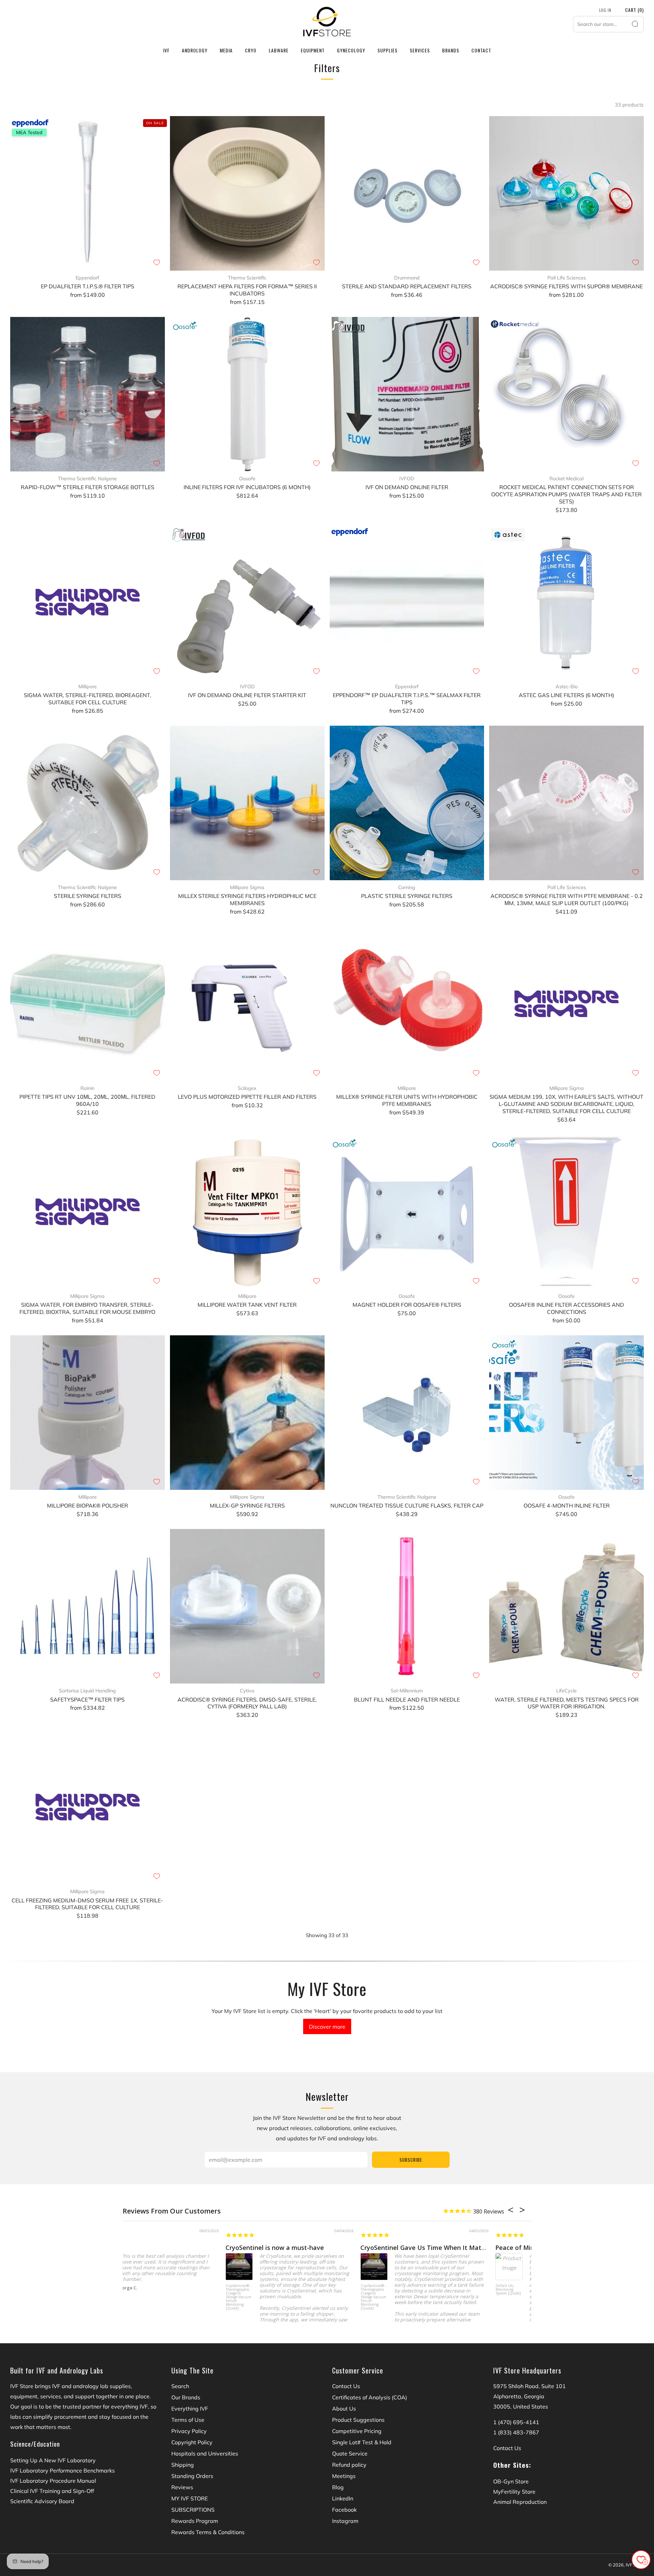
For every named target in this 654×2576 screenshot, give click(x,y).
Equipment (313, 50)
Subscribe (411, 2160)
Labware (279, 50)
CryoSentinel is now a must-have (172, 2248)
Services (420, 50)
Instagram (345, 2521)
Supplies (387, 50)
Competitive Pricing (357, 2431)
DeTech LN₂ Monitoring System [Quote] (405, 2290)
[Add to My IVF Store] (157, 262)
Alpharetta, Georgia (519, 2396)
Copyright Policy (192, 2442)
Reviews (182, 2487)
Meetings (344, 2476)
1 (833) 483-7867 (516, 2432)
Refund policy (349, 2465)
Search (180, 2386)
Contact (481, 50)
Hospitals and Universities (205, 2453)
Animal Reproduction (520, 2502)
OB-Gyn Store (511, 2481)
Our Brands (186, 2397)
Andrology (195, 50)
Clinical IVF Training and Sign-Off (52, 2491)
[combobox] (608, 24)
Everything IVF (190, 2409)
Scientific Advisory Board (42, 2501)
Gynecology (351, 50)
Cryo (251, 50)
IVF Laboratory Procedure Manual (53, 2481)
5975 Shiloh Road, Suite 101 (530, 2386)
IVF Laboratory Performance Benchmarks (63, 2470)
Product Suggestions (358, 2420)
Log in (605, 10)
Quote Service (350, 2453)
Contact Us (346, 2386)
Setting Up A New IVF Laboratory (53, 2460)
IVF (166, 50)
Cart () (634, 10)
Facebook (344, 2510)
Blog (338, 2487)
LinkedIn (343, 2498)
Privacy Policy (189, 2431)
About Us (344, 2409)
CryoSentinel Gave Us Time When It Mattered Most (335, 2248)
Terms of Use (188, 2420)
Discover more (327, 2027)
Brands (451, 50)
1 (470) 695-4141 (516, 2422)
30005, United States (521, 2406)
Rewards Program (195, 2521)
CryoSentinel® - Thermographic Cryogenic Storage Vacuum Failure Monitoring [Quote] (136, 2297)
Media (226, 50)
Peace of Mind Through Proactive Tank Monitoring (468, 2248)
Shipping (183, 2465)
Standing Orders (192, 2476)
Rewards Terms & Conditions (208, 2532)
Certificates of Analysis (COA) (370, 2397)
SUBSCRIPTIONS (193, 2510)
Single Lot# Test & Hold (362, 2442)
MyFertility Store (514, 2492)
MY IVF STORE (190, 2498)
